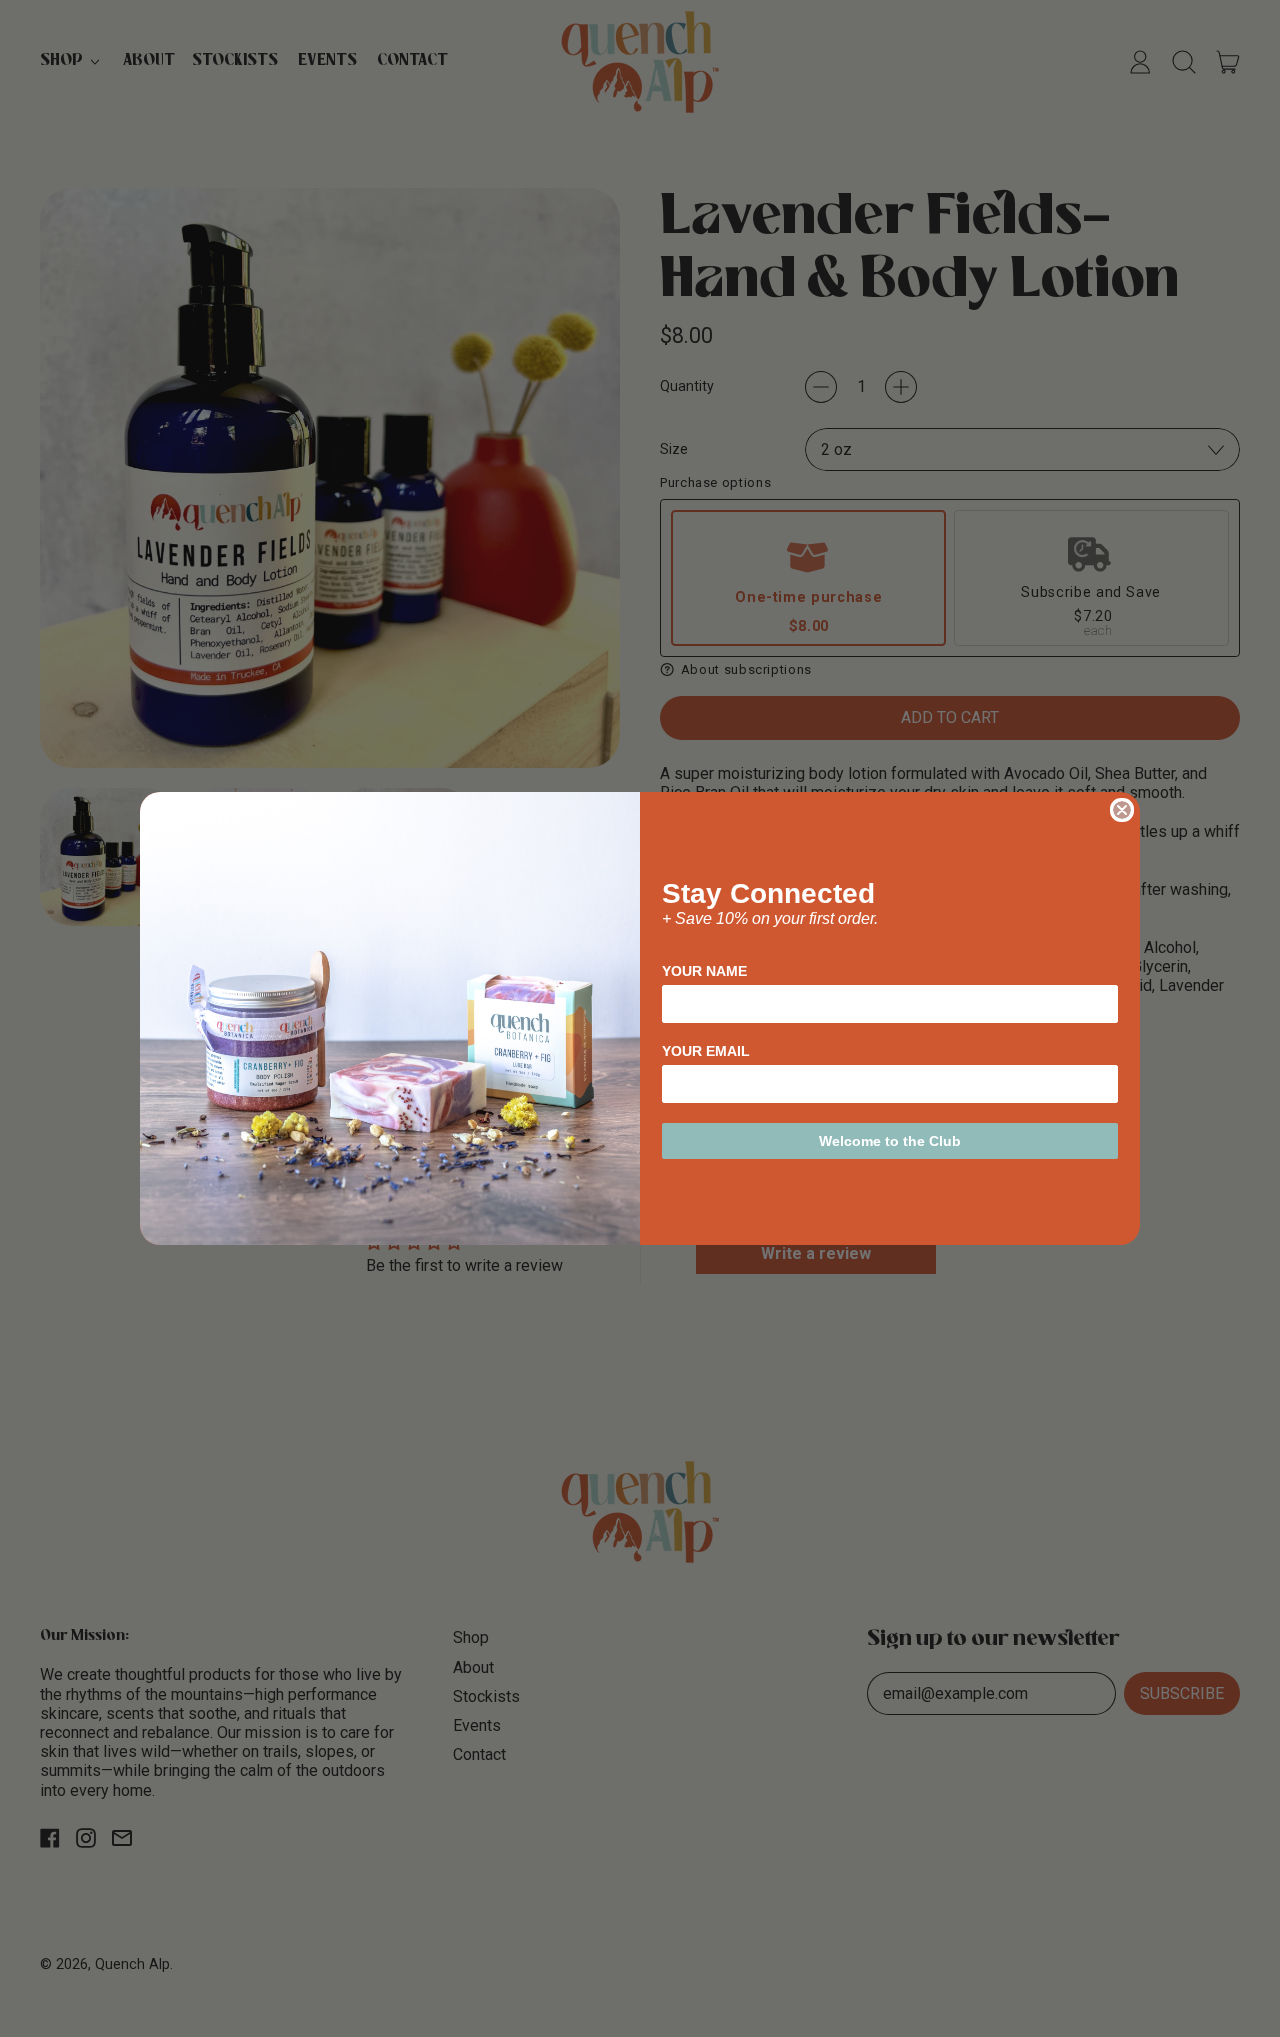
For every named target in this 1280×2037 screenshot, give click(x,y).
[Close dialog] (1122, 810)
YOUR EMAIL (706, 1051)
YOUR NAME (704, 971)
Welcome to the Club (890, 1141)
